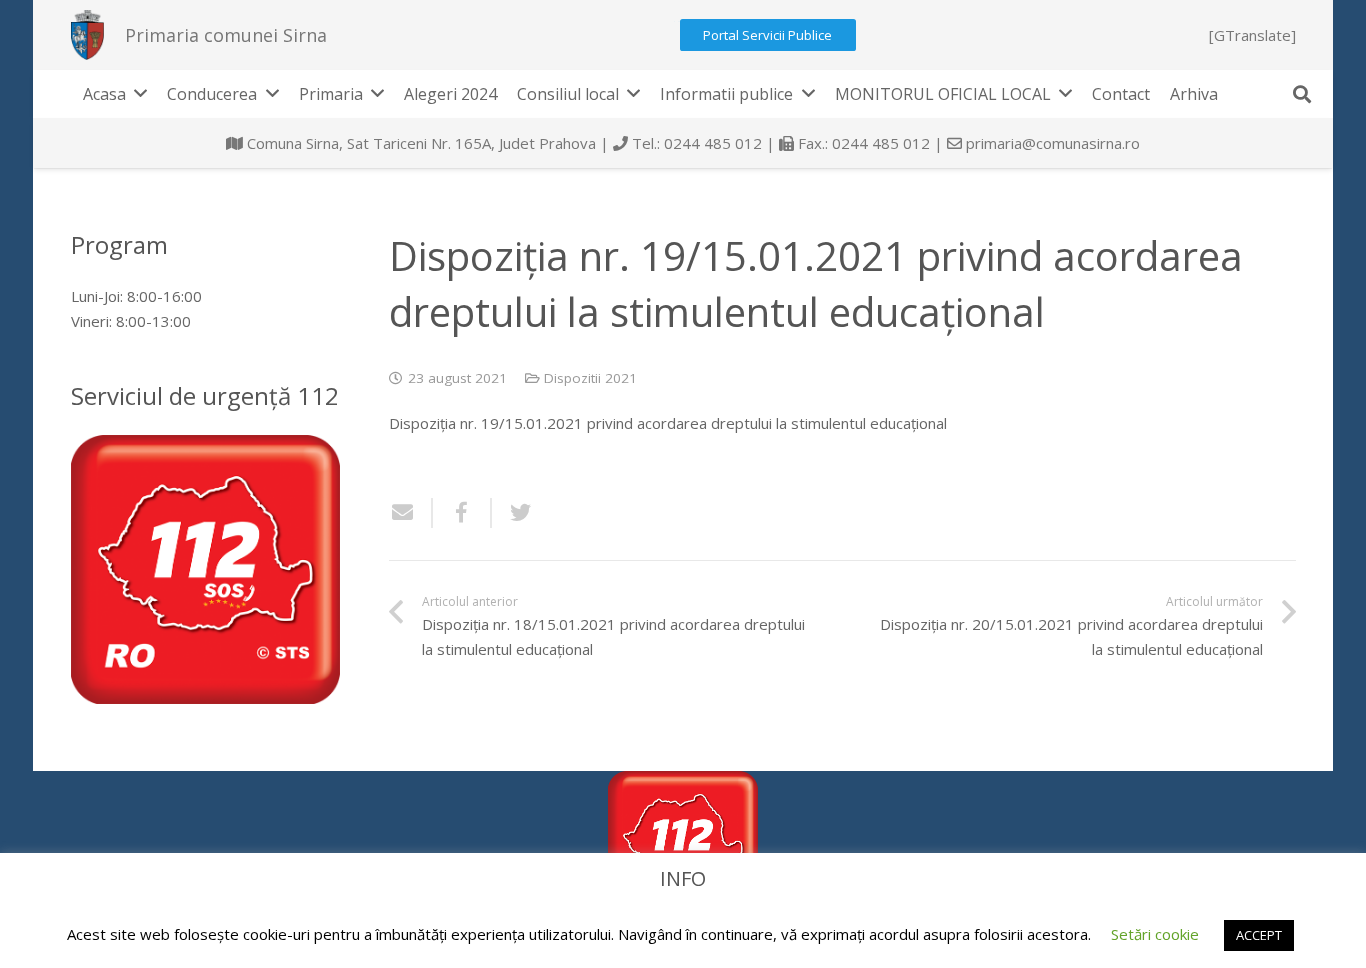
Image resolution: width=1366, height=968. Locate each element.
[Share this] (462, 513)
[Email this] (411, 513)
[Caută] (1302, 94)
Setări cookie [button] (1155, 934)
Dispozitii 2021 (590, 378)
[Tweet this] (513, 513)
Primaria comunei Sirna (226, 35)
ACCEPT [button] (1259, 935)
